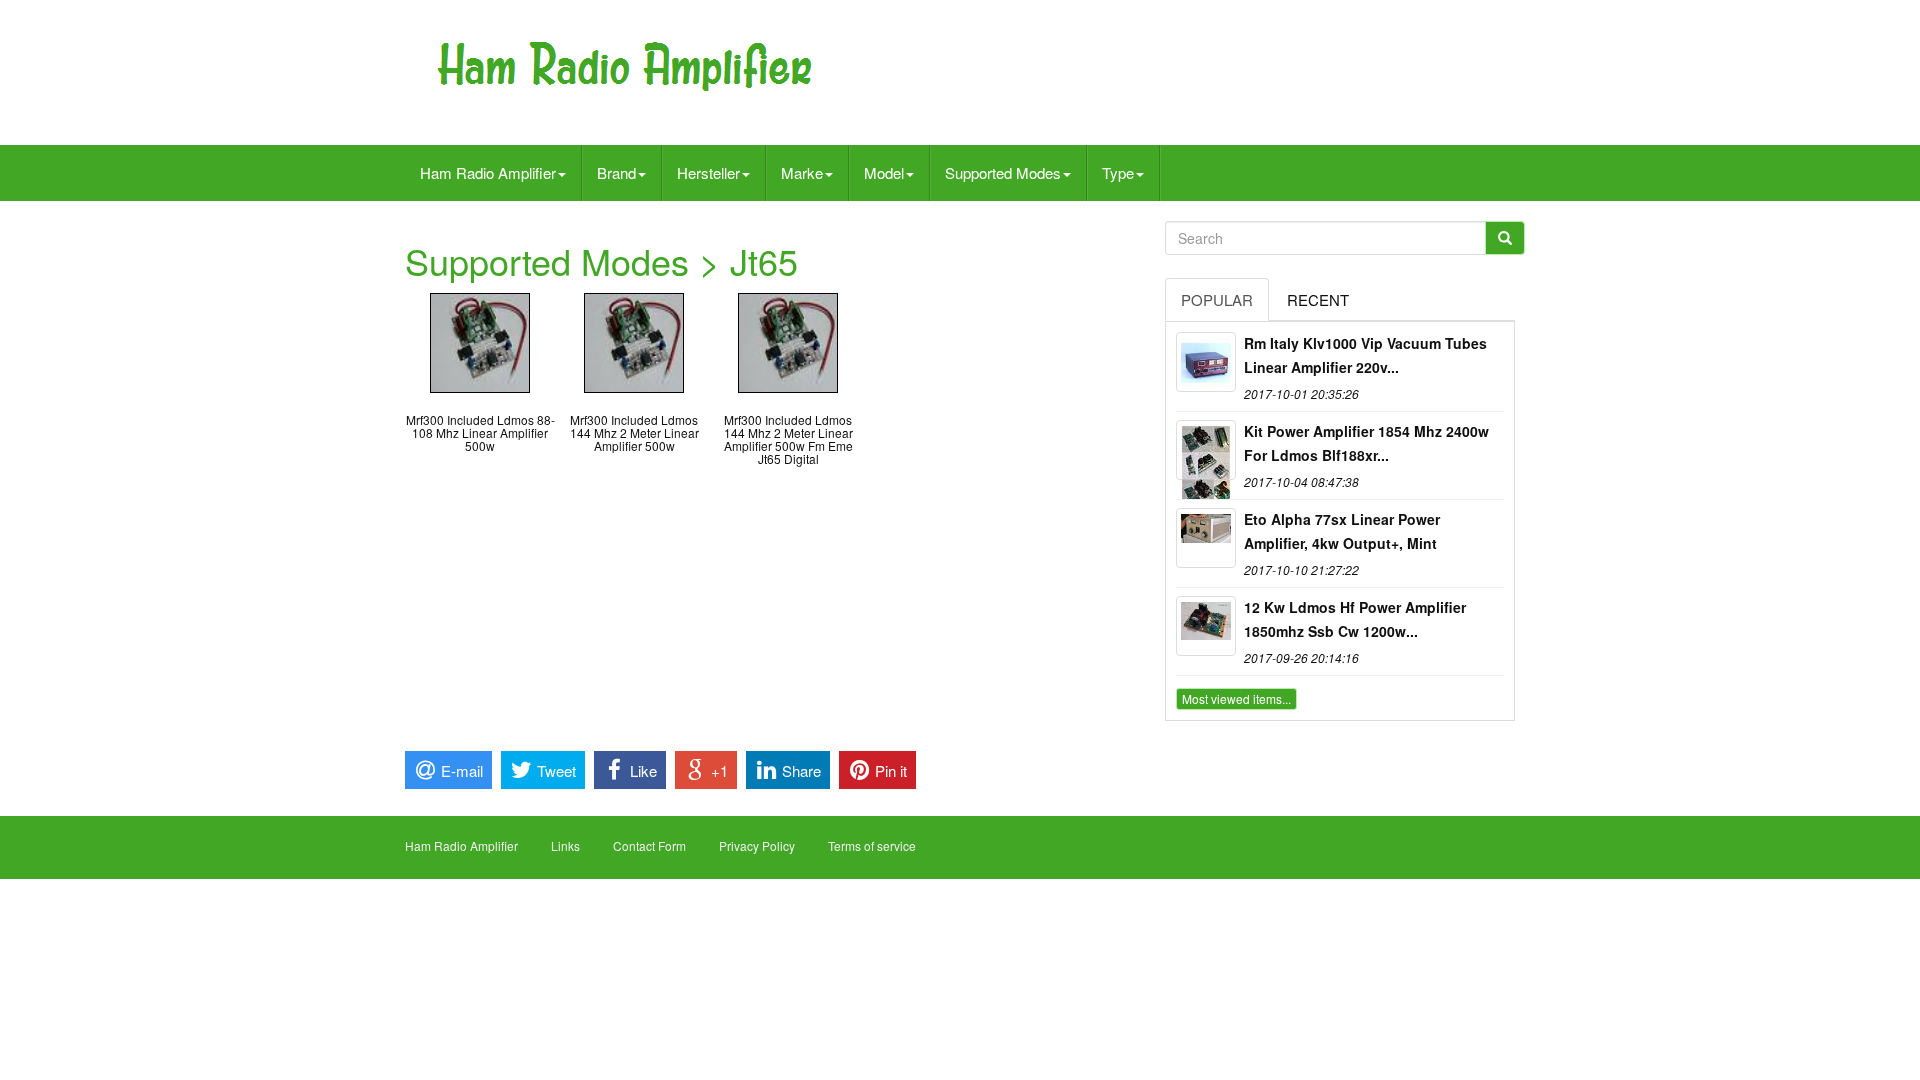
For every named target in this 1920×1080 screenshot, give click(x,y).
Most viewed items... (1236, 698)
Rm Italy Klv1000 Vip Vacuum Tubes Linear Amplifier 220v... (1365, 355)
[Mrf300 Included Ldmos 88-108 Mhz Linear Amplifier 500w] (480, 340)
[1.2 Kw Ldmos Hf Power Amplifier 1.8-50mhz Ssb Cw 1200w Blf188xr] (1206, 626)
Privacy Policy (757, 845)
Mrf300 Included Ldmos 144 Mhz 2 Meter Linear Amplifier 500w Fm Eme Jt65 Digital (788, 439)
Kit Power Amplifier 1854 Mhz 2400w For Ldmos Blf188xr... (1366, 443)
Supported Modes (1003, 172)
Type (1118, 172)
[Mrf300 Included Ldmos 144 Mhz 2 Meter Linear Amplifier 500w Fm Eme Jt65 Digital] (788, 340)
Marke (802, 172)
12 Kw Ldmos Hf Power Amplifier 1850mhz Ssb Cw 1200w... (1355, 619)
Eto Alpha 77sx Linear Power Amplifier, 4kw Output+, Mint (1342, 531)
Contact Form (649, 845)
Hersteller (708, 172)
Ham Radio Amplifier (488, 172)
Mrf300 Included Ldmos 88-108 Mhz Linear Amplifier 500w (480, 432)
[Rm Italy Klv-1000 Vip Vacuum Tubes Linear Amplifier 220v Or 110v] (1206, 362)
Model (884, 172)
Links (565, 845)
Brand (616, 172)
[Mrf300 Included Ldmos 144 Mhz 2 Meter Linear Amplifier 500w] (634, 340)
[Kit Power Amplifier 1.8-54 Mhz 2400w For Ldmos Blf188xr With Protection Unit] (1206, 450)
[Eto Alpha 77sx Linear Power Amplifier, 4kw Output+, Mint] (1206, 538)
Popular (1217, 299)
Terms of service (872, 845)
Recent (1318, 299)
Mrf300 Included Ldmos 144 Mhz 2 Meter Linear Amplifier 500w (634, 432)
